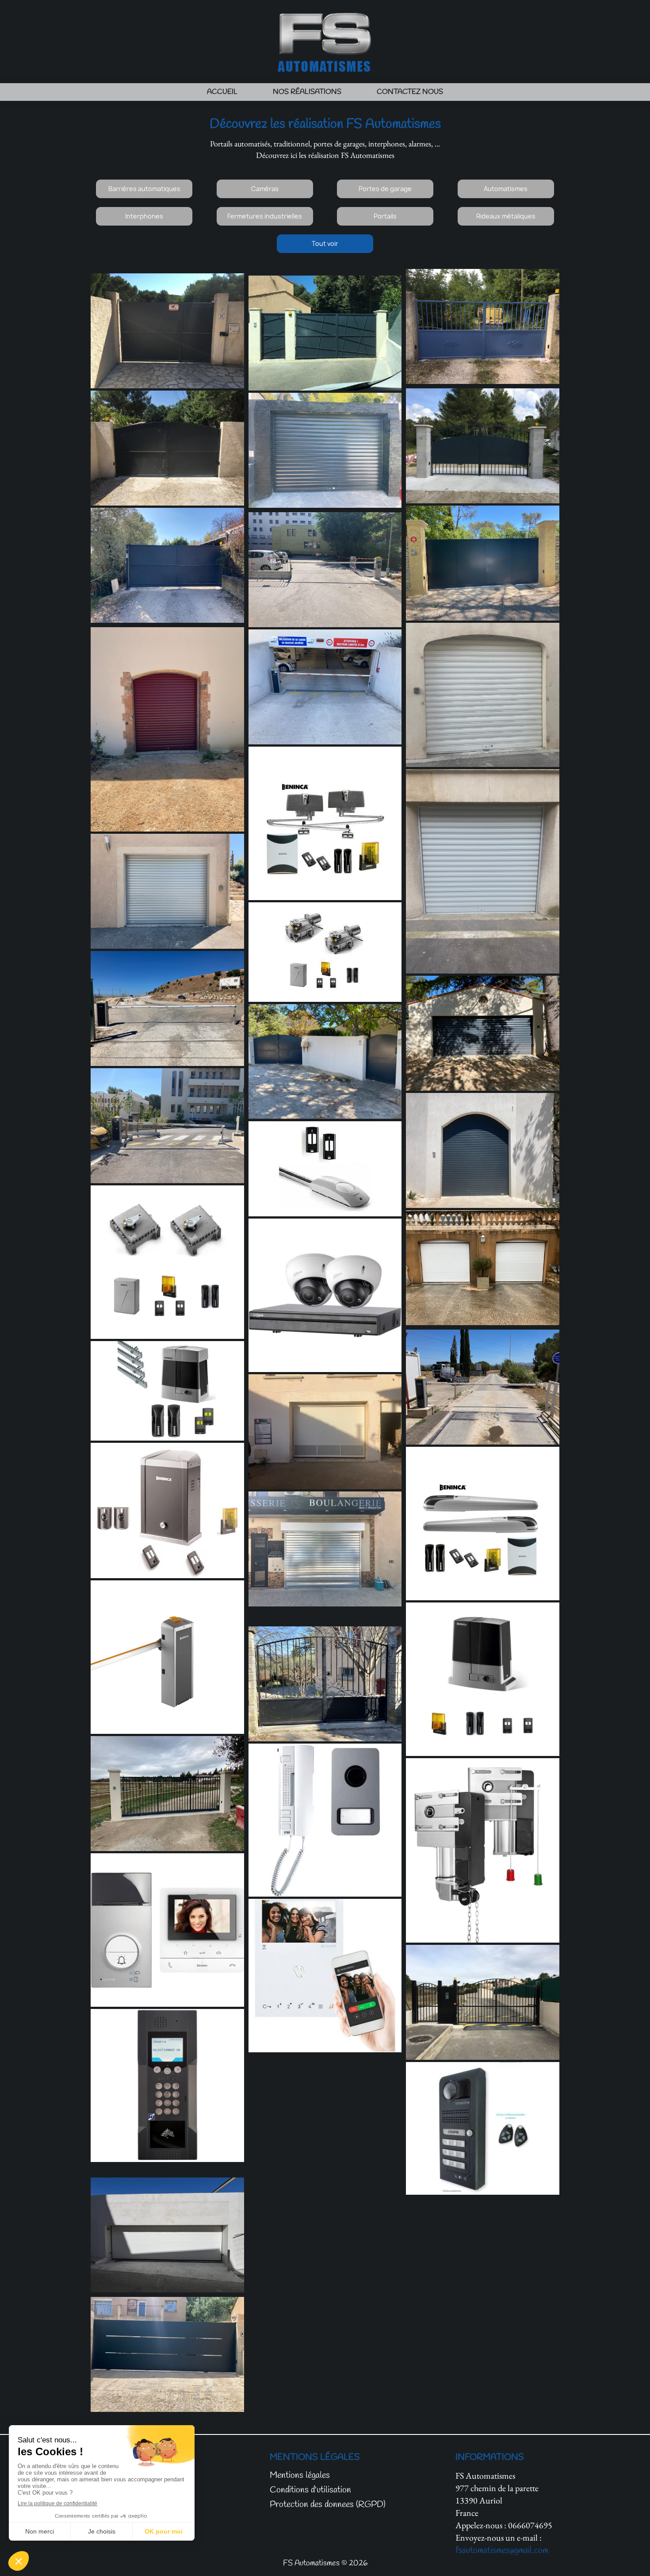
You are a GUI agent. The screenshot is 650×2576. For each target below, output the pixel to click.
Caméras (265, 189)
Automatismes (506, 189)
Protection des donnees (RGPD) (328, 2505)
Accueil (222, 92)
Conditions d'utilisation (310, 2490)
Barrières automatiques (144, 189)
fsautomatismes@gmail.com (502, 2551)
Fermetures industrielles (265, 216)
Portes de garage (385, 189)
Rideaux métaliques (506, 216)
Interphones (144, 216)
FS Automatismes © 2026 (325, 2563)
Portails (385, 216)
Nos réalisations (307, 92)
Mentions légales (300, 2475)
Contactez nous (410, 92)
